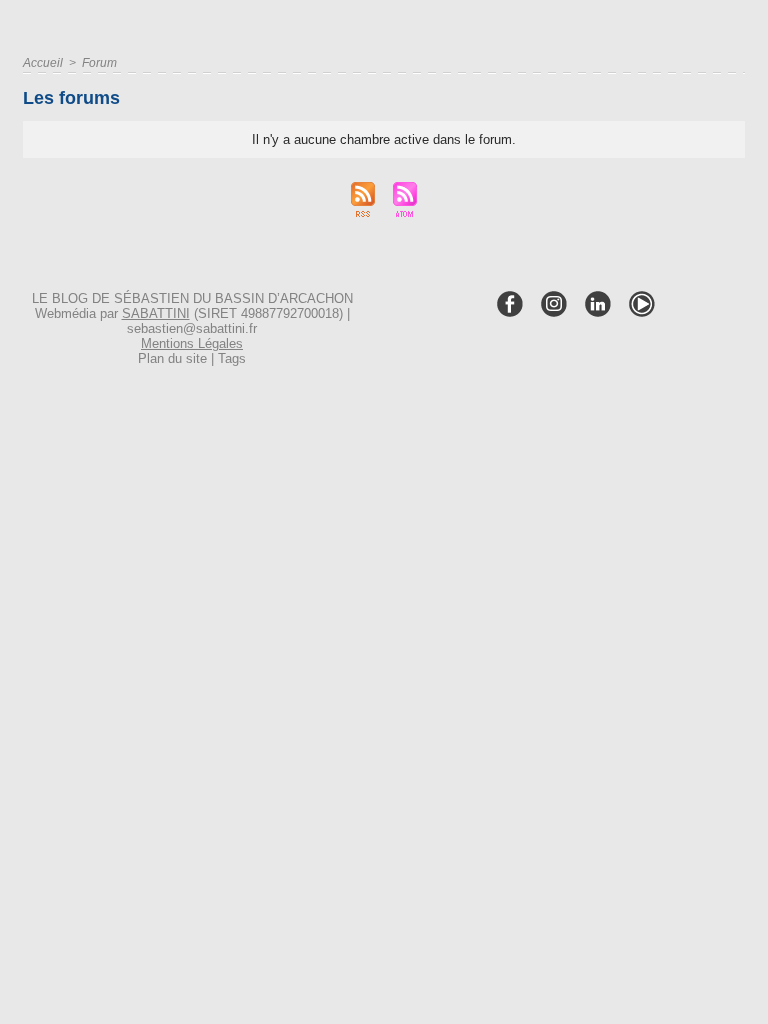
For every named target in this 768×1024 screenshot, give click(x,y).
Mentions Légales (192, 343)
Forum (99, 63)
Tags (232, 358)
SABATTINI (156, 313)
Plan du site (172, 358)
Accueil (43, 63)
